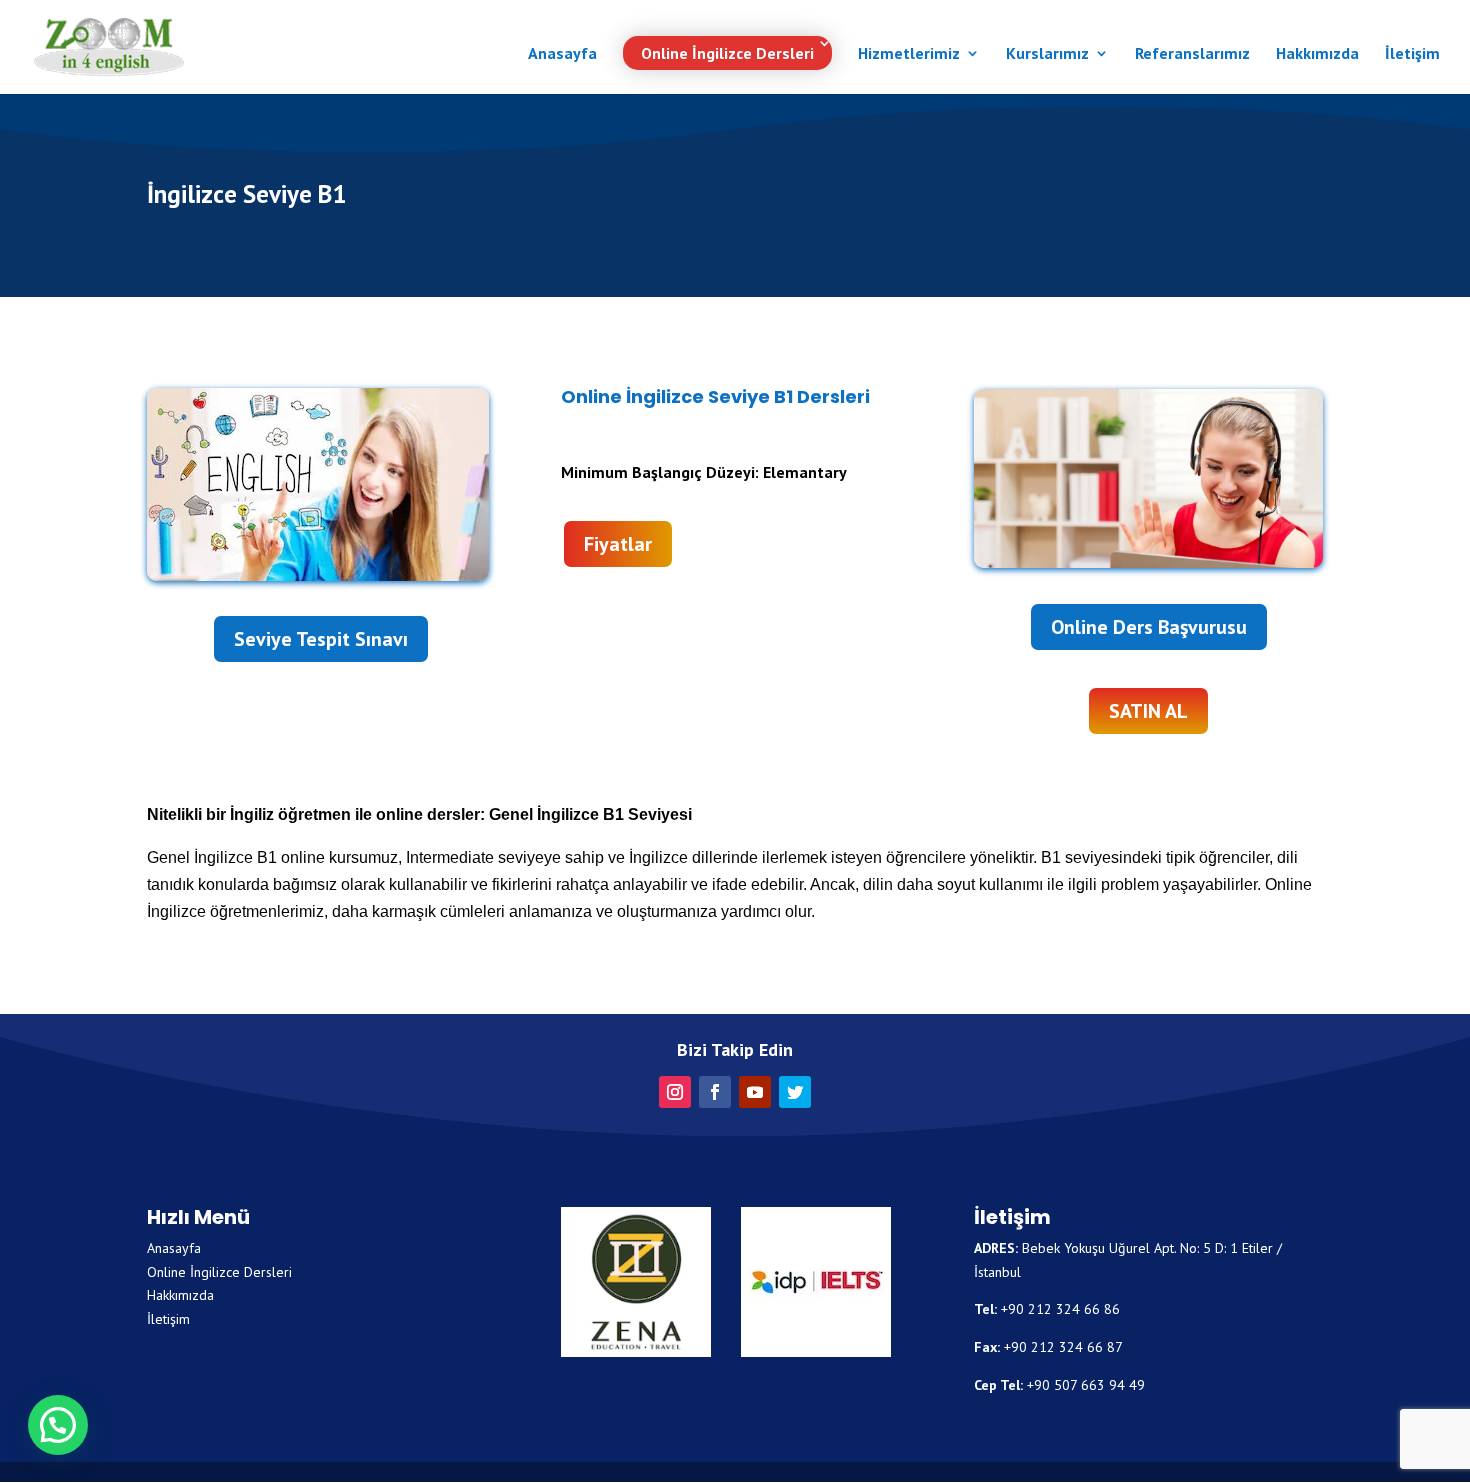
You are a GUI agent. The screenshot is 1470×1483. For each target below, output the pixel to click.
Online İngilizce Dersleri (727, 53)
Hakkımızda (1317, 54)
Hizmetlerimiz (909, 54)
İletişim (1412, 54)
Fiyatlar (618, 544)
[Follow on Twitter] (795, 1092)
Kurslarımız (1047, 54)
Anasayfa (562, 54)
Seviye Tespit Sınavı (321, 639)
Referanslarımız (1192, 54)
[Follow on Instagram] (675, 1092)
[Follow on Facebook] (715, 1092)
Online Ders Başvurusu (1149, 627)
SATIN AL (1148, 711)
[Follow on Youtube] (755, 1092)
